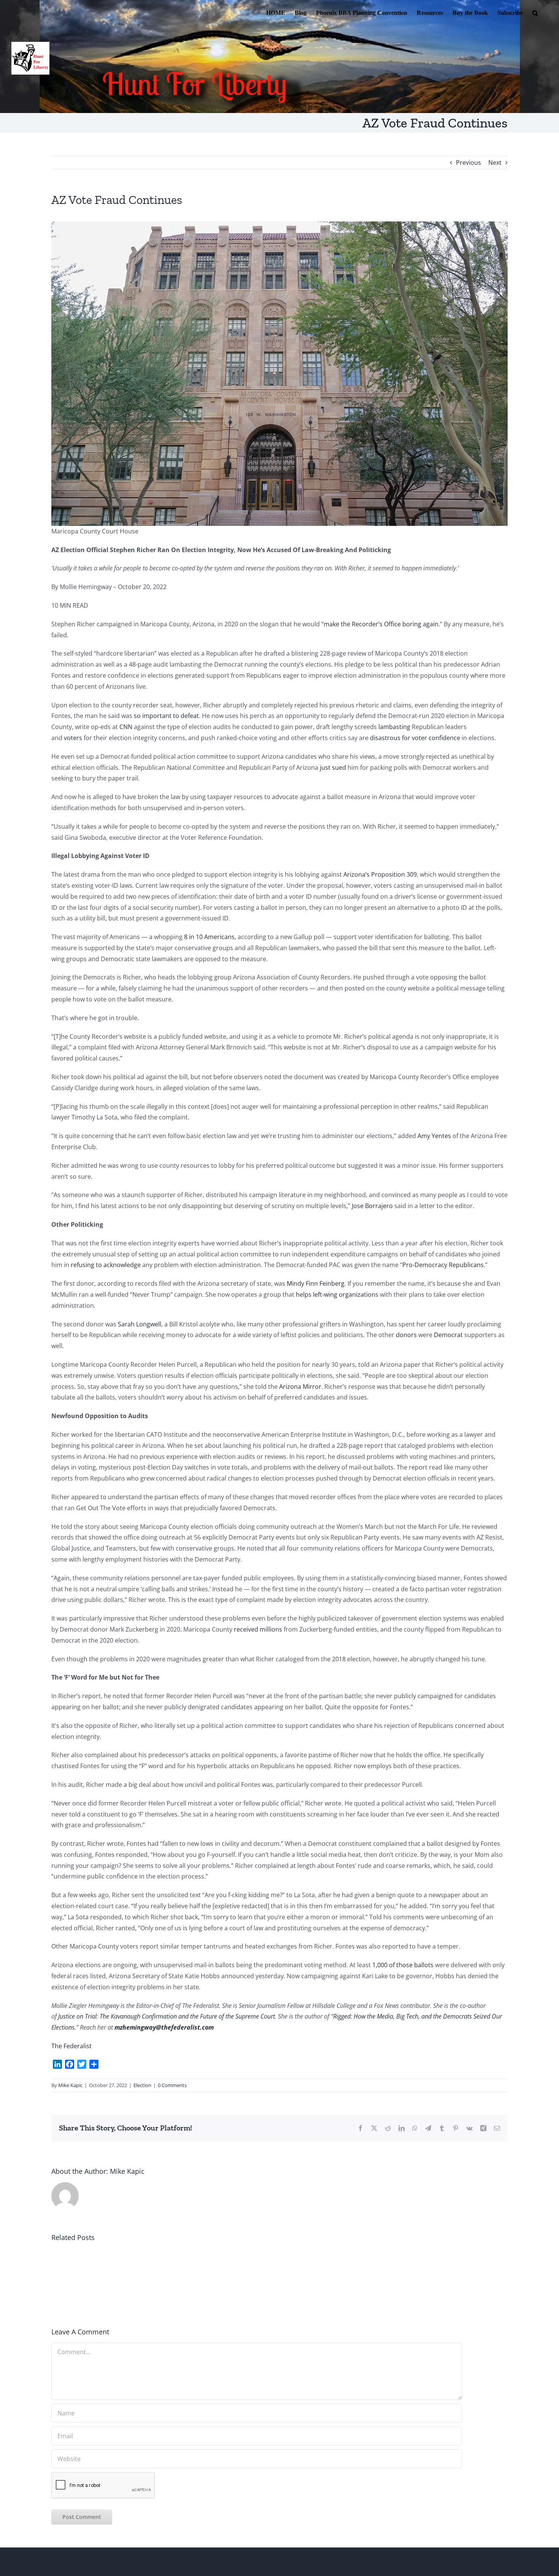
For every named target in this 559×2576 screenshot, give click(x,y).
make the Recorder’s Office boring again (381, 624)
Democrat (448, 1335)
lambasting (394, 727)
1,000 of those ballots (403, 1965)
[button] (535, 12)
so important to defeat (166, 716)
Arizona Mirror (300, 1387)
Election (142, 2085)
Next (495, 162)
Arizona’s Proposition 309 (380, 874)
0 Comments (172, 2085)
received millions (258, 1629)
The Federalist (71, 2046)
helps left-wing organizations (337, 1294)
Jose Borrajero (372, 1206)
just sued (333, 767)
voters (73, 738)
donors (406, 1335)
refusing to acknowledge (106, 1265)
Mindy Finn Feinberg (316, 1283)
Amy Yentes (434, 1136)
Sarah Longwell (140, 1324)
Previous (468, 162)
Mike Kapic (70, 2085)
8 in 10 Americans (209, 937)
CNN (126, 727)
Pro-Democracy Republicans (443, 1265)
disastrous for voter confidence (415, 738)
